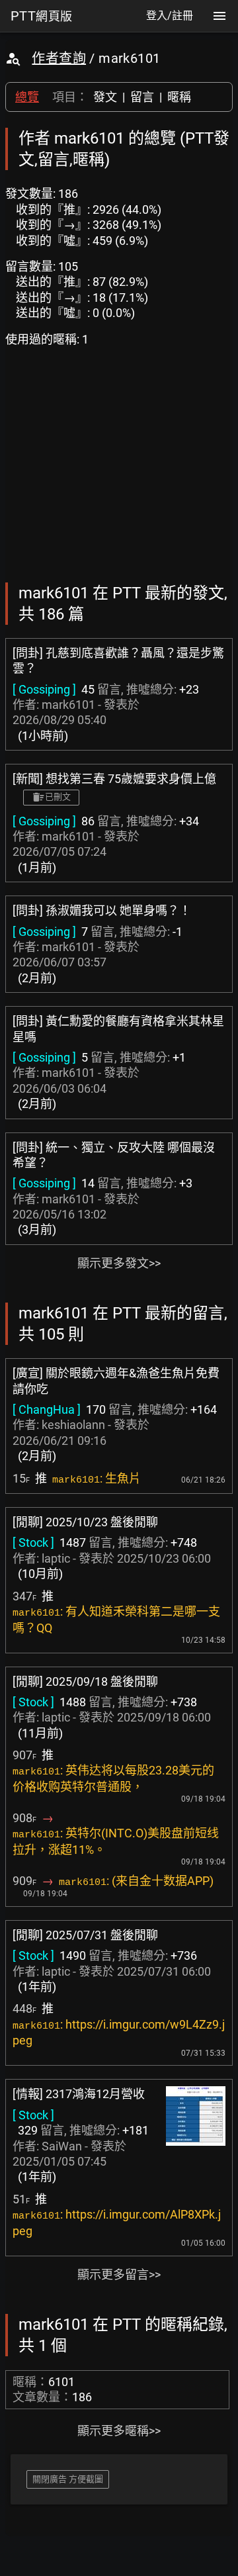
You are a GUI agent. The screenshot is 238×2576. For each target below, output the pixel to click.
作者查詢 (59, 58)
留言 (142, 97)
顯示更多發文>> (119, 1263)
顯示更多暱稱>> (119, 2431)
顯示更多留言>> (119, 2275)
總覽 (27, 97)
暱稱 (179, 97)
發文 (105, 97)
